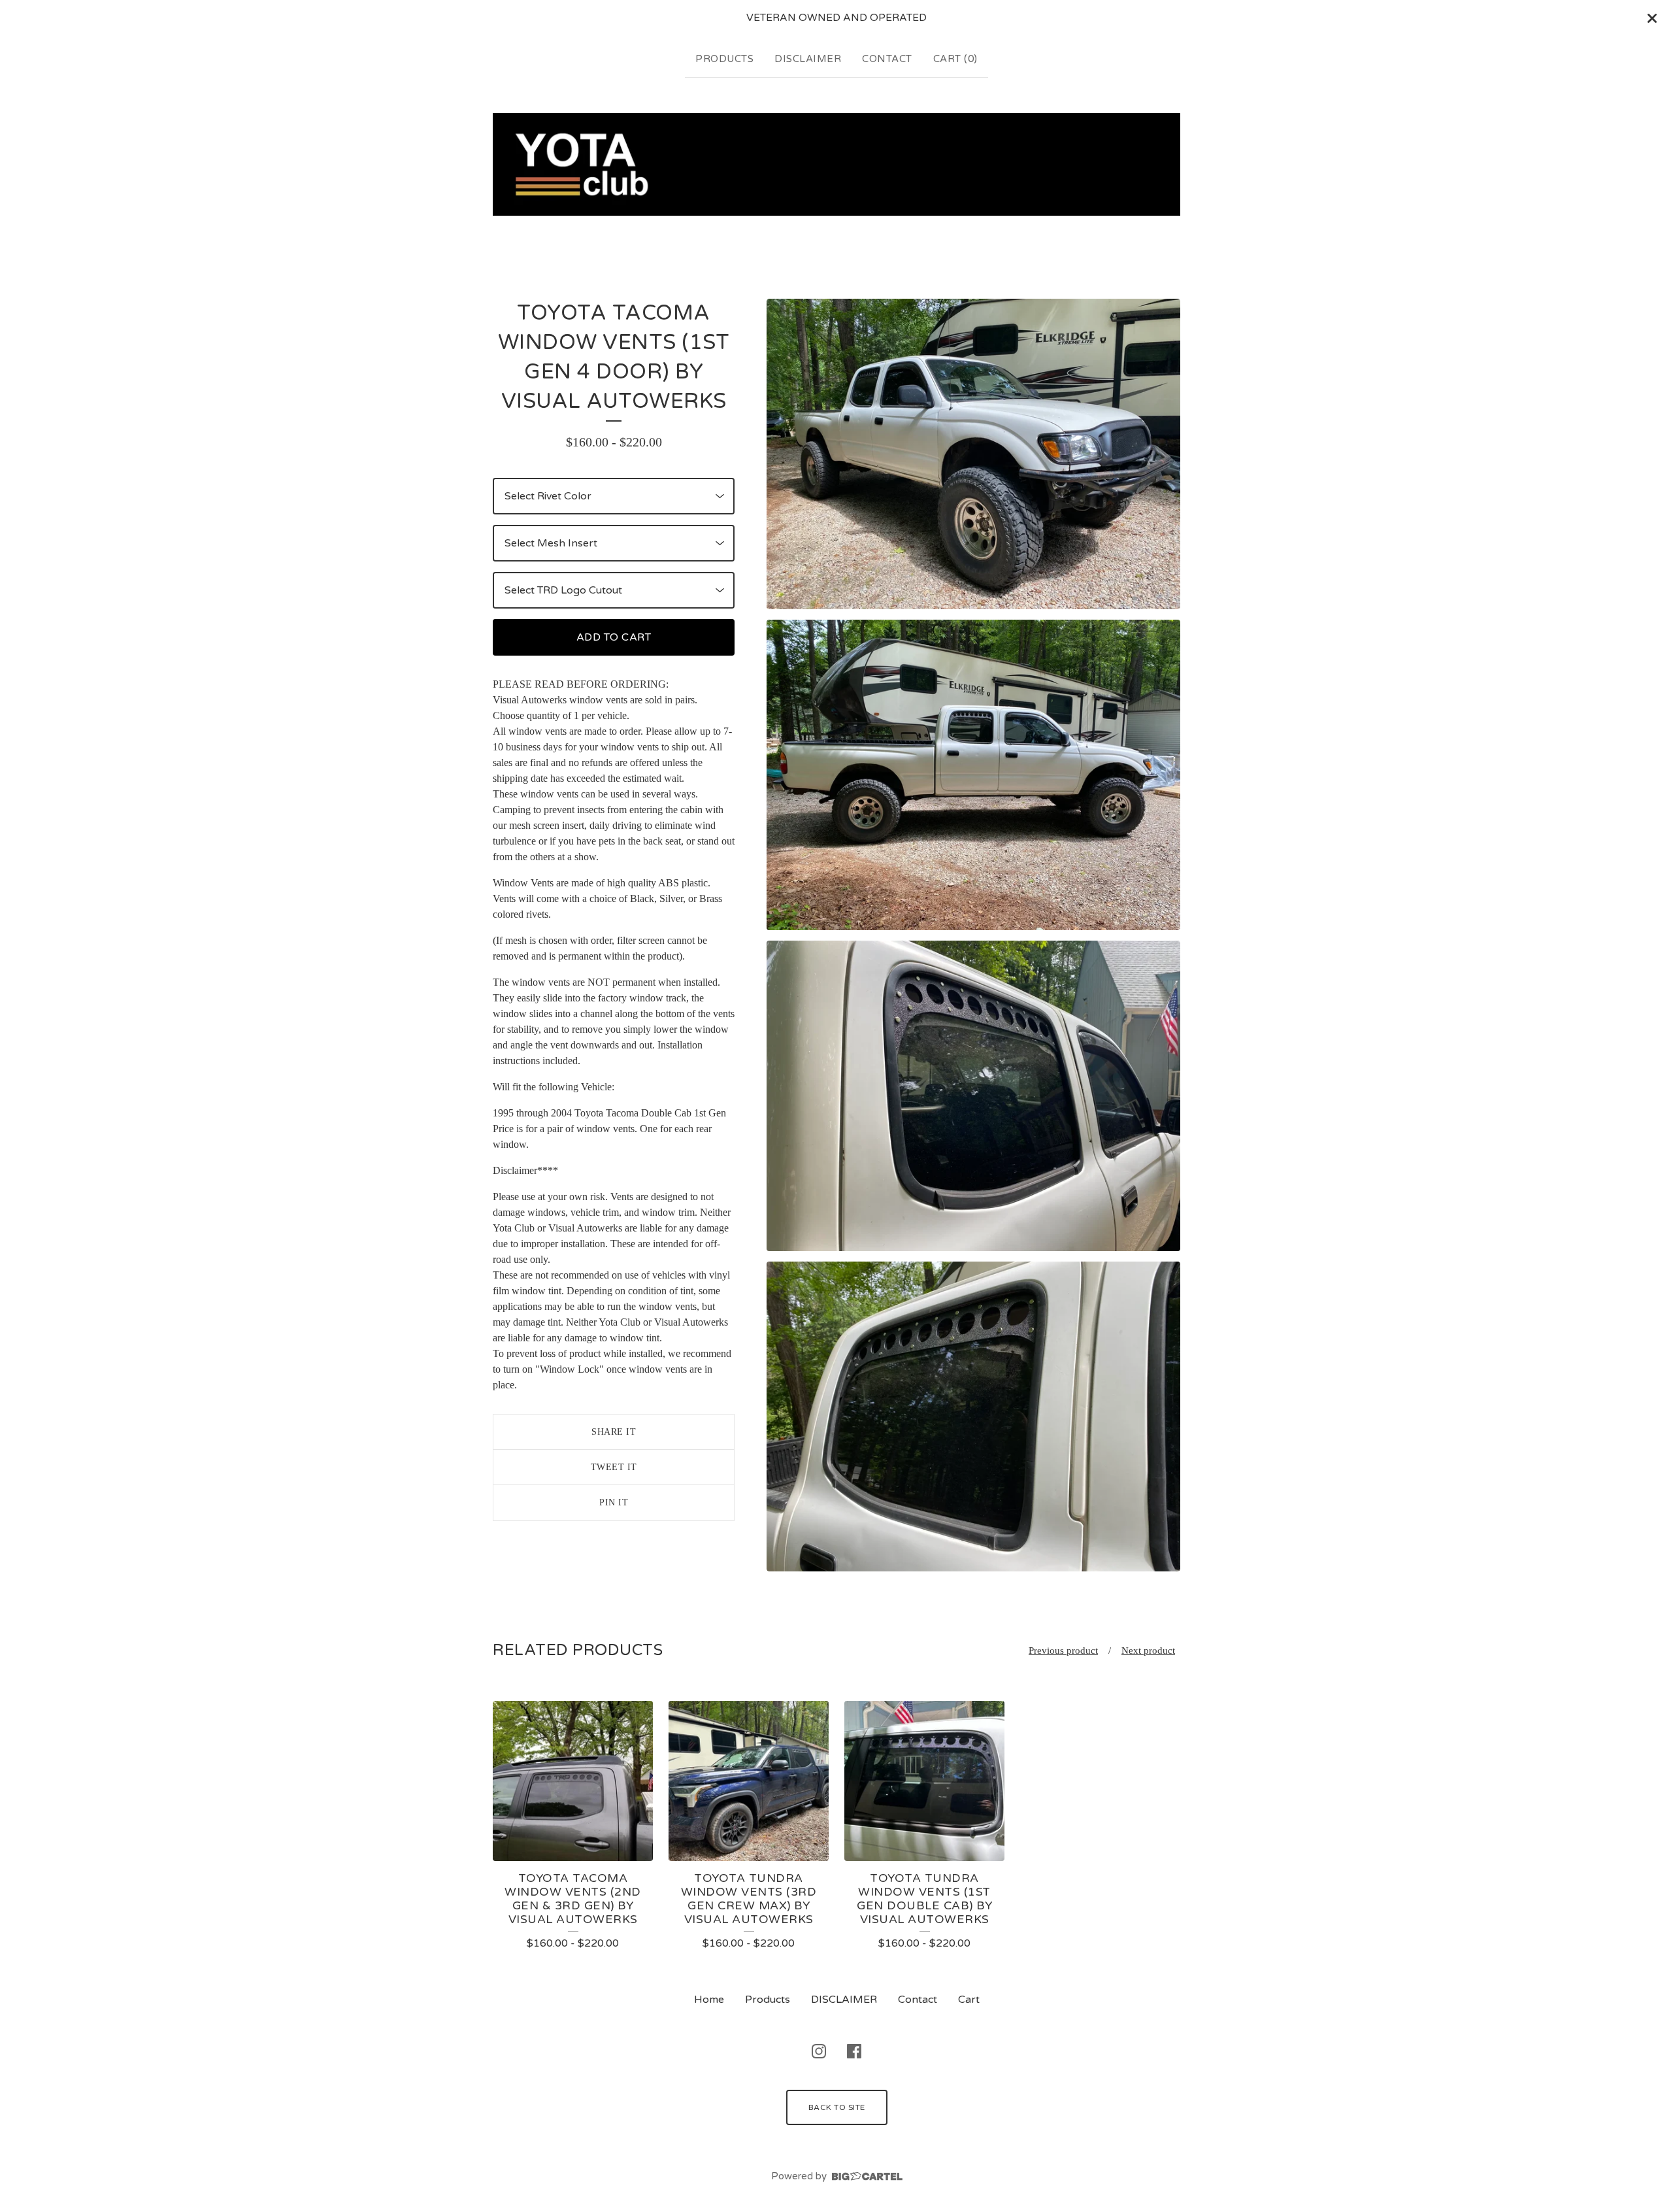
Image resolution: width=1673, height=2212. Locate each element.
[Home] (836, 165)
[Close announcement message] (1652, 18)
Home (709, 2000)
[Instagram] (819, 2051)
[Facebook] (854, 2051)
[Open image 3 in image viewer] (973, 1096)
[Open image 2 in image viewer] (973, 775)
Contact (887, 59)
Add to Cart (614, 637)
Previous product (1063, 1651)
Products (724, 59)
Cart (969, 2000)
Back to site (837, 2107)
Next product (1148, 1651)
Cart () (955, 59)
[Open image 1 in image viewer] (973, 454)
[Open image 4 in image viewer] (973, 1417)
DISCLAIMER (808, 59)
